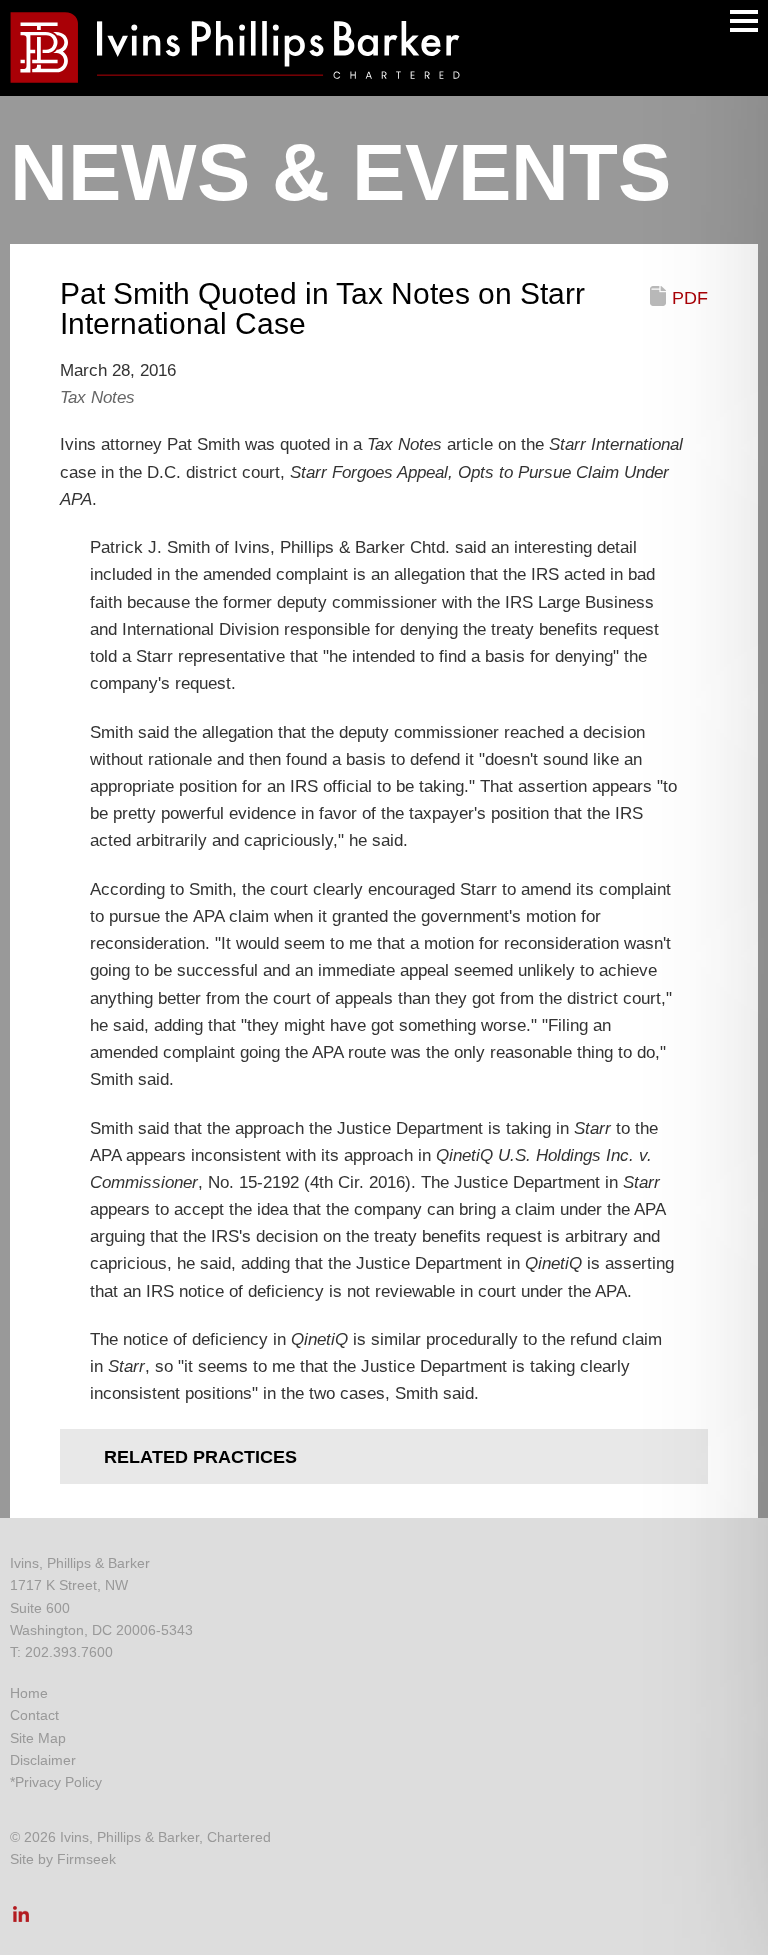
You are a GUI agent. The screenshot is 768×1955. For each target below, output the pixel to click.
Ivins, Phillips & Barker (80, 1563)
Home (29, 1693)
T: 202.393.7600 (61, 1652)
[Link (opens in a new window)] (21, 1920)
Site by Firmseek (63, 1859)
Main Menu (744, 21)
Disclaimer (43, 1760)
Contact (34, 1715)
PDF (690, 298)
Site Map (38, 1738)
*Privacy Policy (56, 1782)
